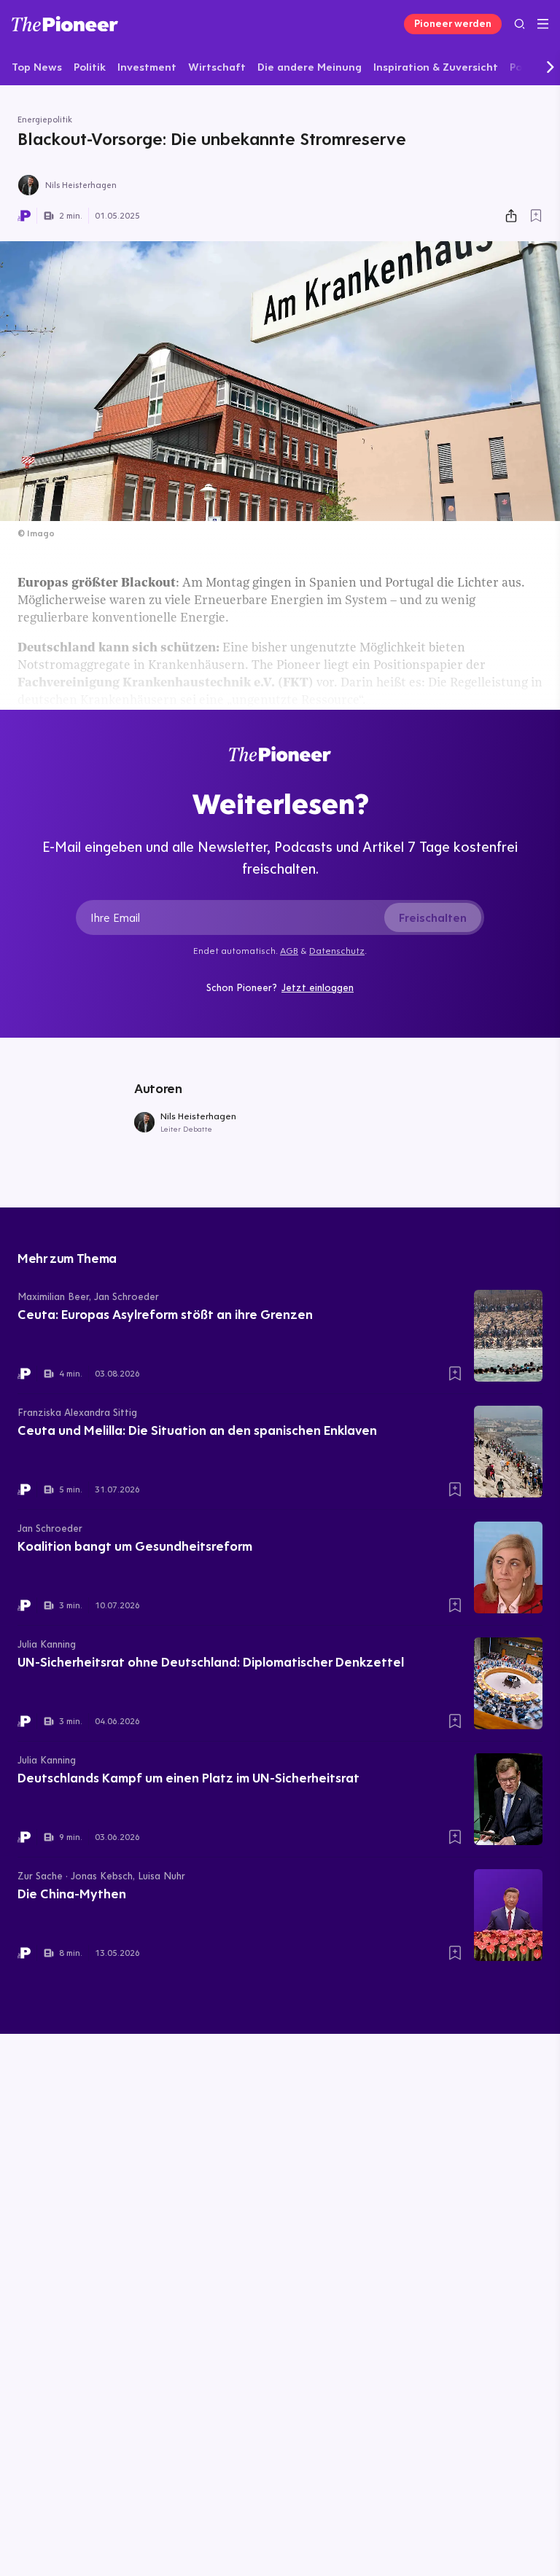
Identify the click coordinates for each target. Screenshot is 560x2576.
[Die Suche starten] (520, 24)
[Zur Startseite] (65, 24)
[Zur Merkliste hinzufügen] (536, 216)
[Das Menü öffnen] (543, 24)
